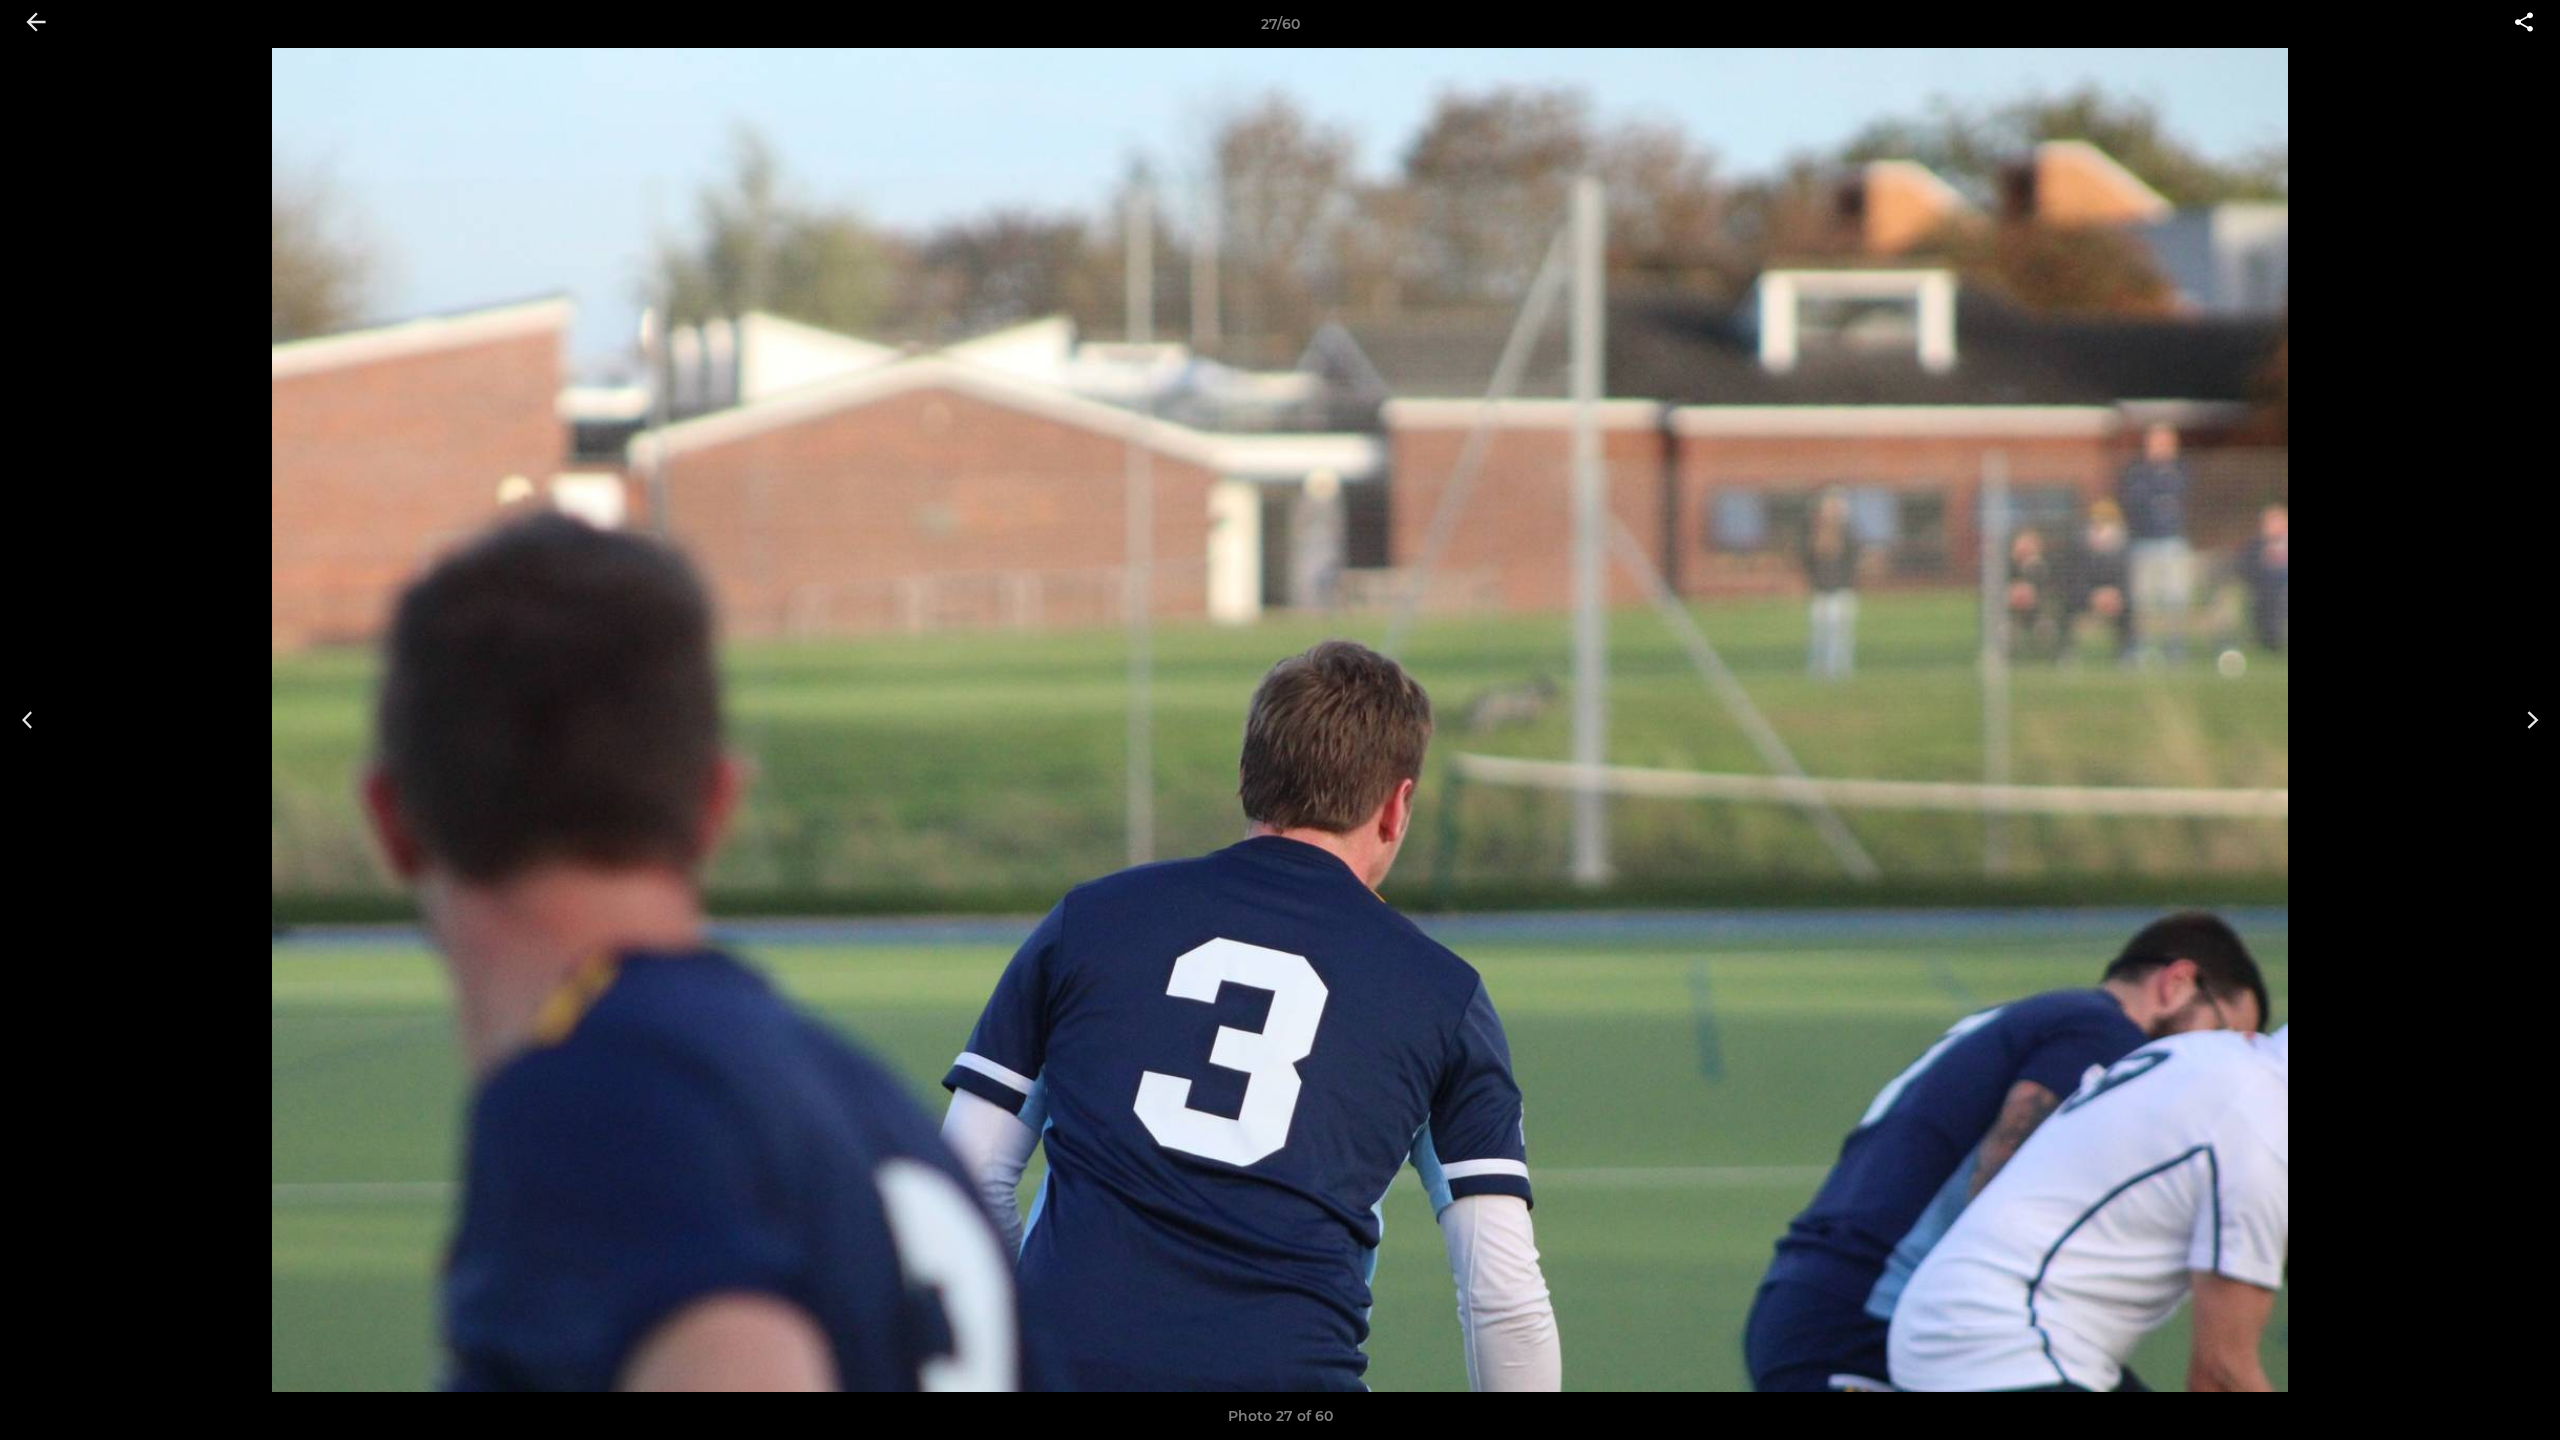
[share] (2524, 24)
